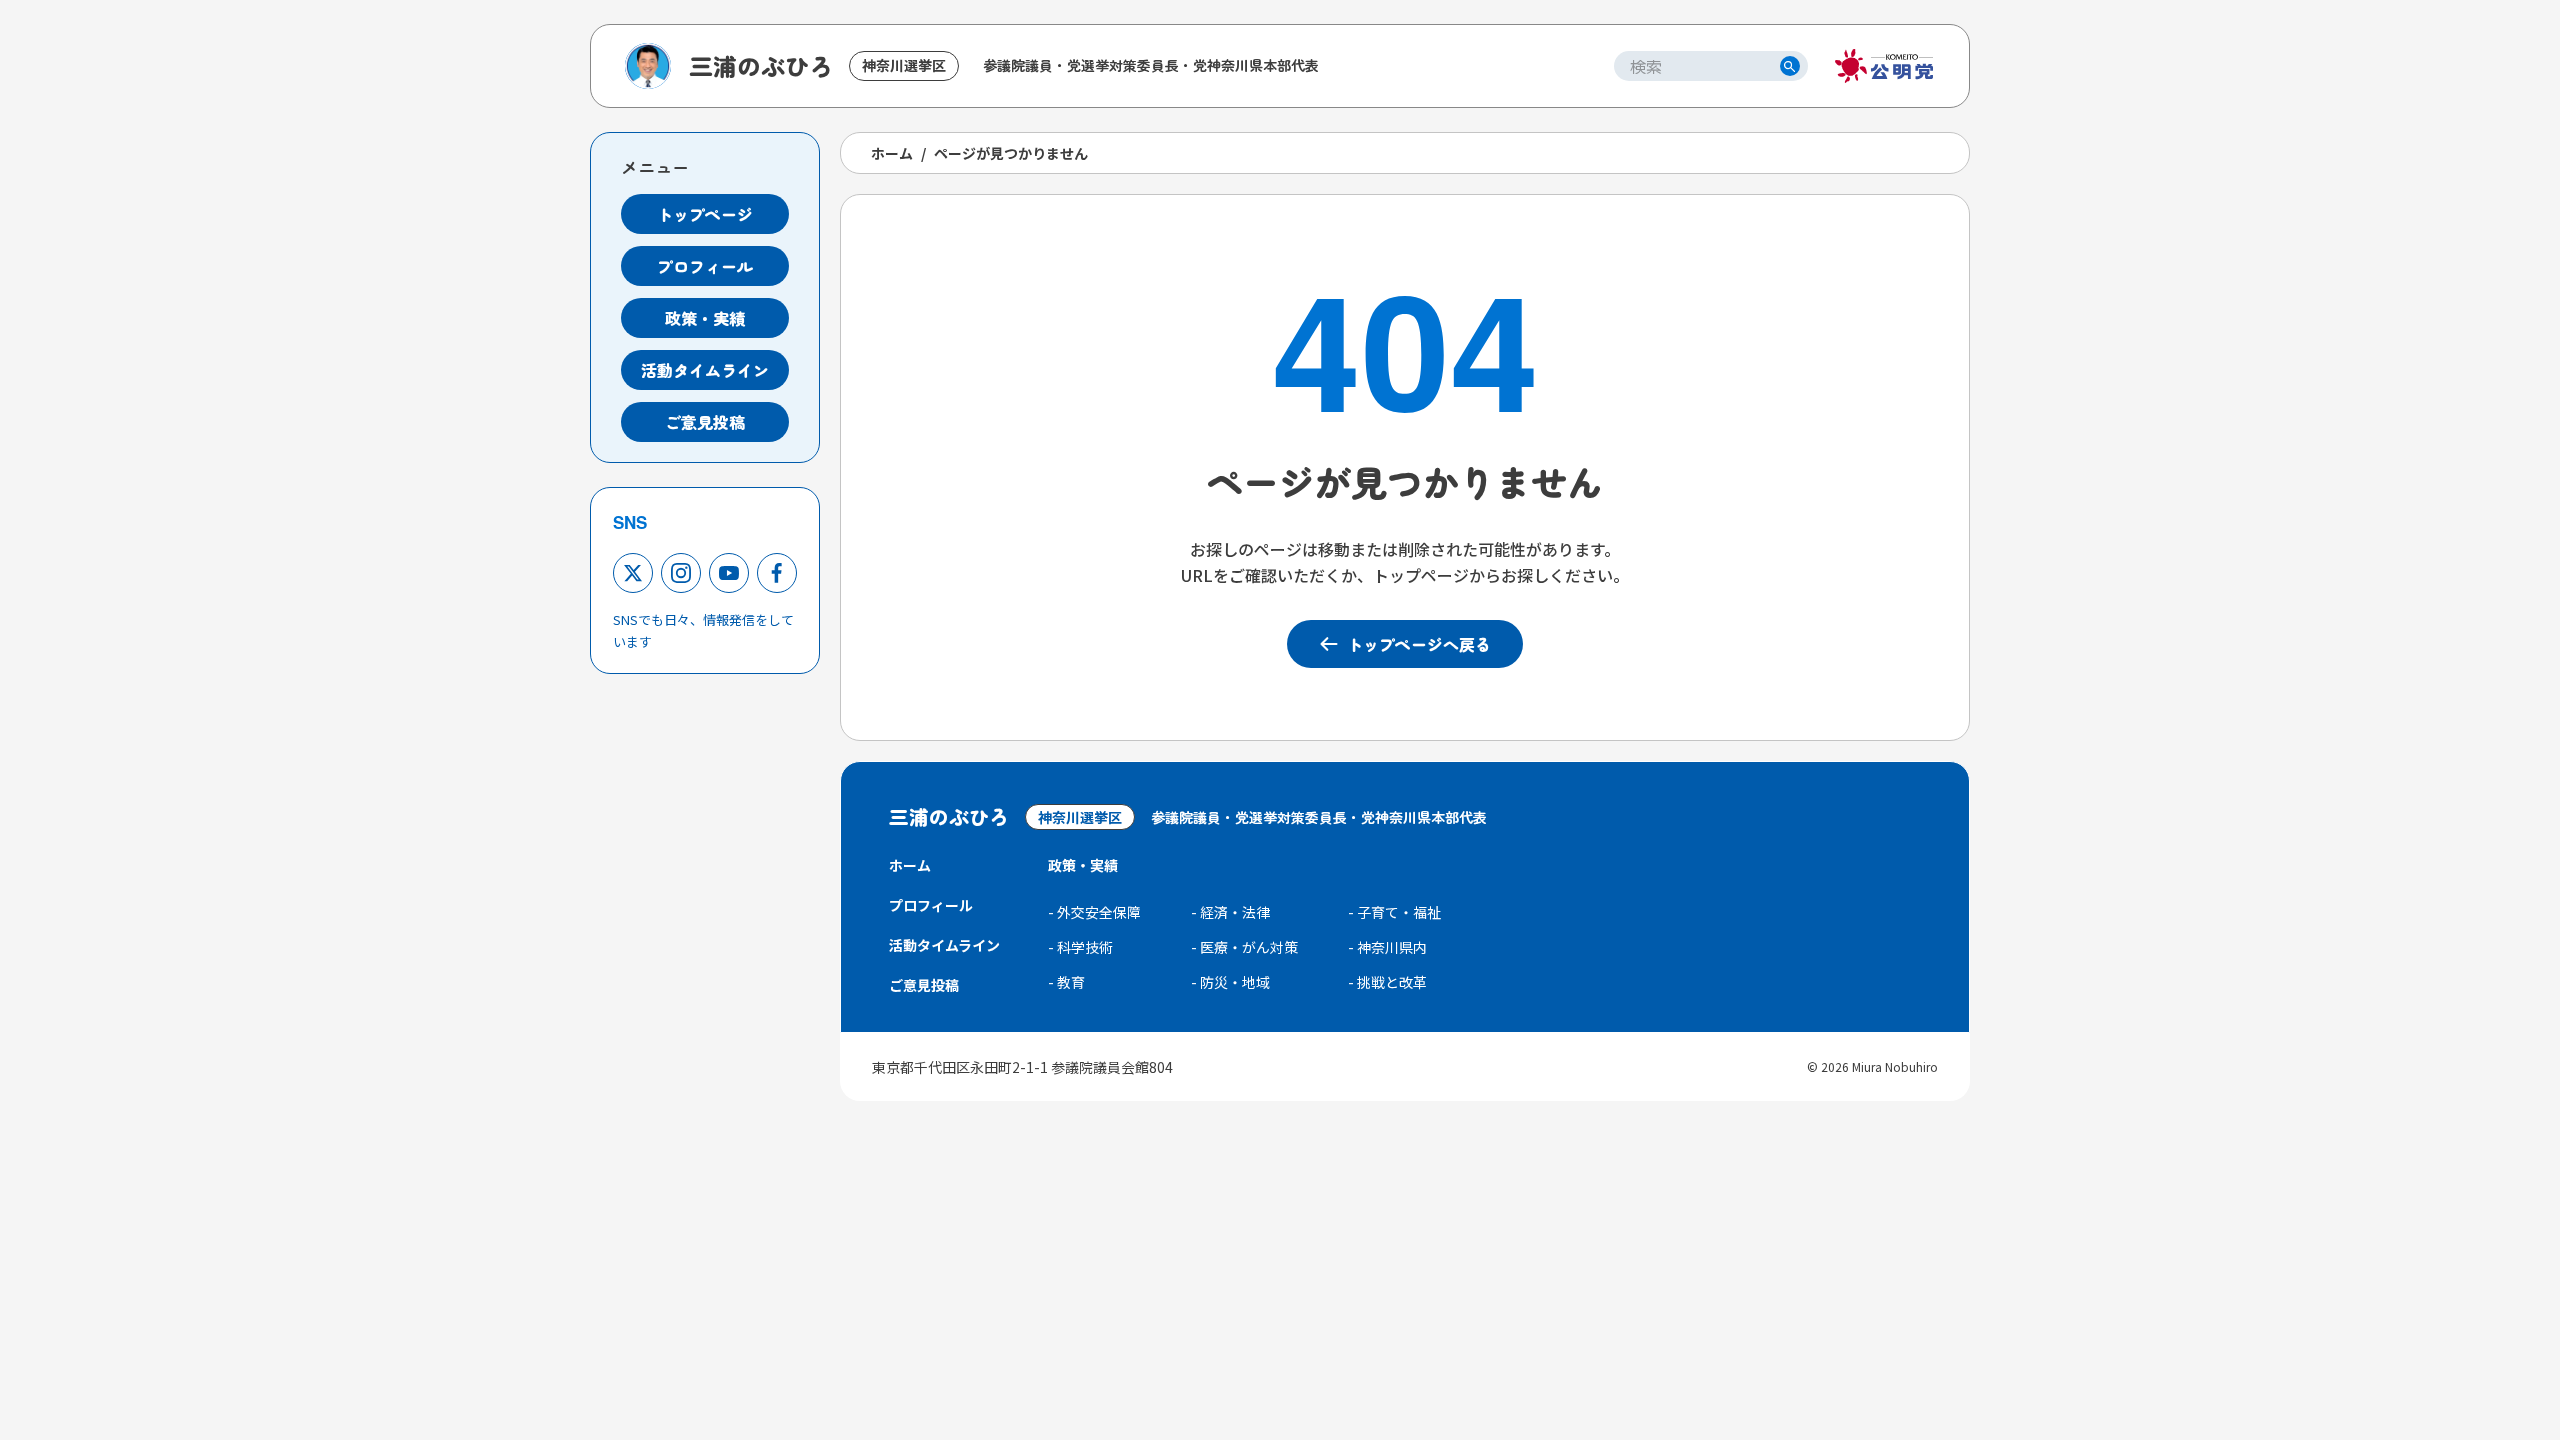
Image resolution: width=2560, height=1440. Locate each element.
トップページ (705, 214)
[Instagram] (681, 573)
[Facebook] (777, 573)
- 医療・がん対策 (1244, 947)
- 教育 (1066, 982)
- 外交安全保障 (1094, 912)
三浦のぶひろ (761, 65)
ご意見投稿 (705, 422)
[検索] (1790, 66)
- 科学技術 (1080, 947)
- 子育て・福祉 (1394, 912)
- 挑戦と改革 (1387, 982)
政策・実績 (705, 318)
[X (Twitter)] (633, 573)
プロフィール (705, 266)
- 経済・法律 (1230, 912)
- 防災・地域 (1230, 982)
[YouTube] (729, 573)
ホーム (892, 153)
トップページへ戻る (1419, 644)
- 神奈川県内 (1387, 947)
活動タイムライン (705, 370)
